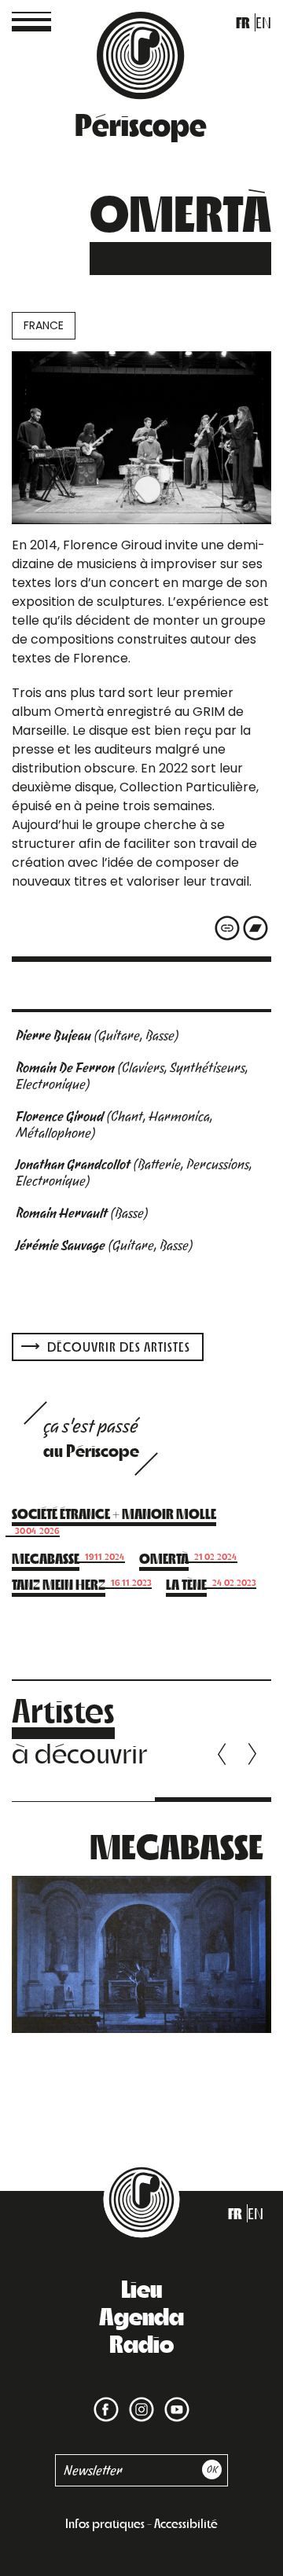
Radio (141, 2343)
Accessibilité (186, 2523)
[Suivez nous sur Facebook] (106, 2400)
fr (243, 22)
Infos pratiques (105, 2523)
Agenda (141, 2315)
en (263, 22)
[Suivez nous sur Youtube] (174, 2400)
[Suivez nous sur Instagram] (138, 2400)
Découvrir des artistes (117, 1347)
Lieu (141, 2288)
